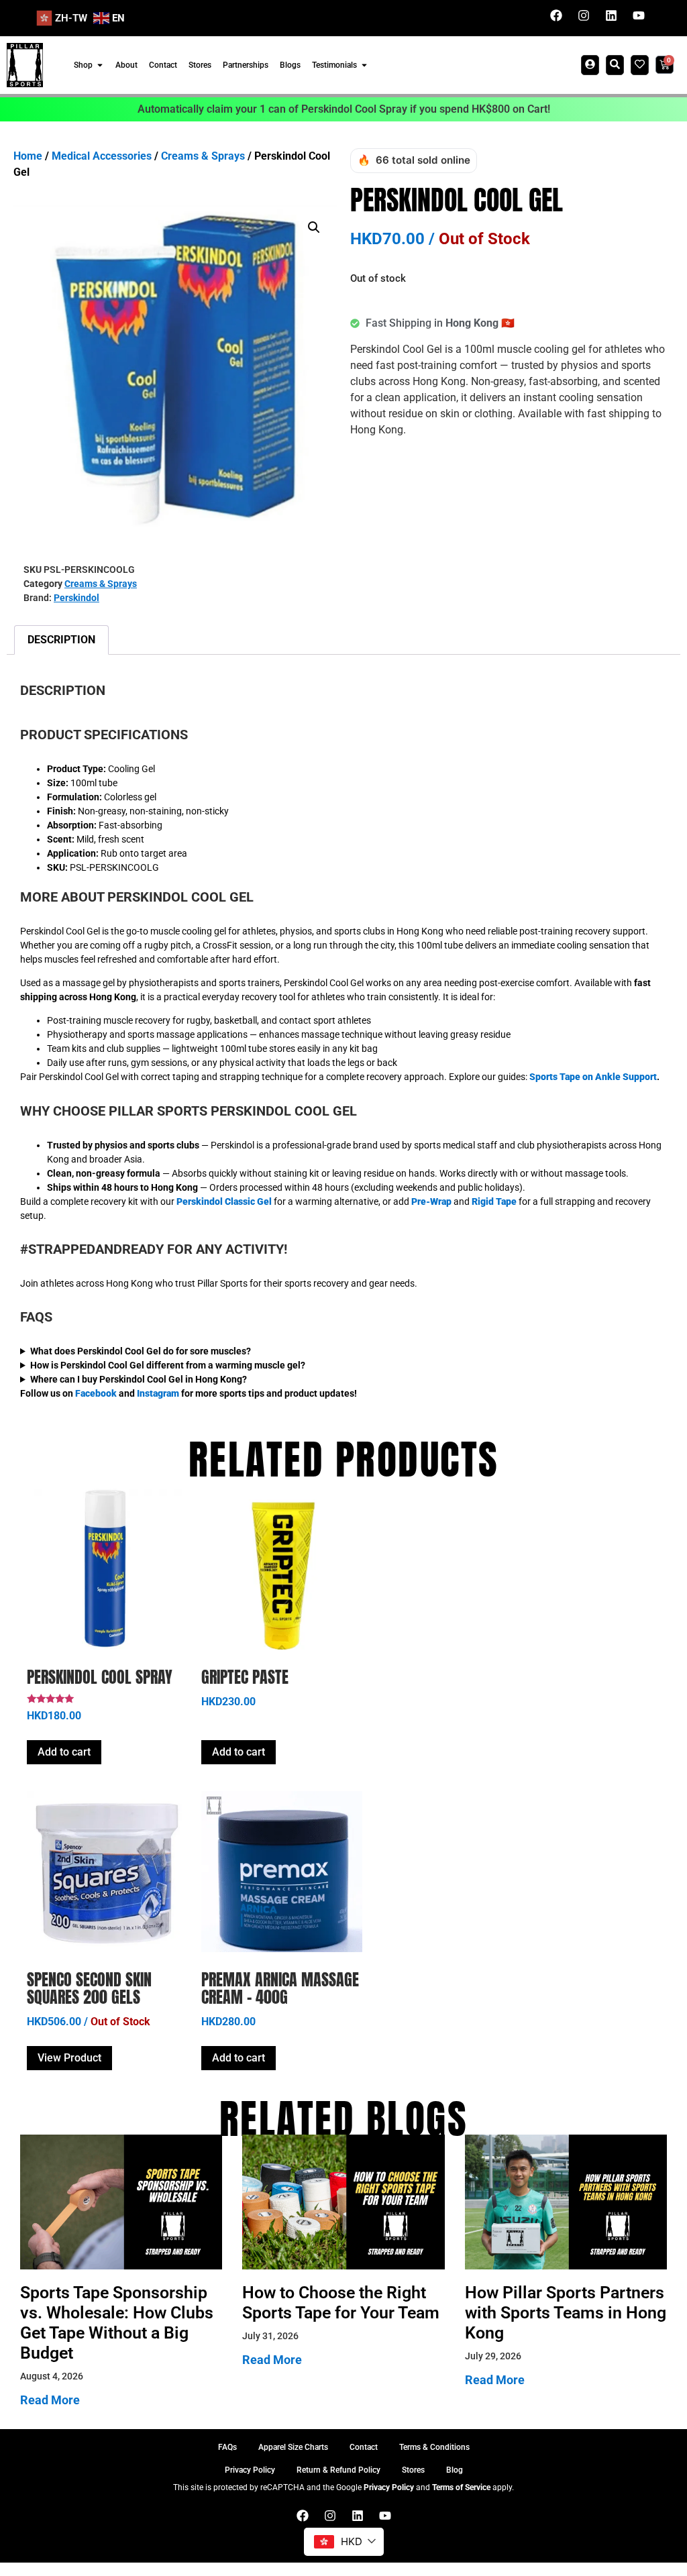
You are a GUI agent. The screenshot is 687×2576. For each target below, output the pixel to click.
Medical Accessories (102, 156)
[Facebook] (556, 15)
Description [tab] (61, 640)
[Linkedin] (611, 15)
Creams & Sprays (203, 156)
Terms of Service (461, 2487)
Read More (50, 2400)
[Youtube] (639, 15)
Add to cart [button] (64, 1752)
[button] (314, 227)
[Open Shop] (100, 65)
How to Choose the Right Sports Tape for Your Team (341, 2303)
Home (28, 156)
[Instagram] (584, 15)
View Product (69, 2058)
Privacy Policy (389, 2487)
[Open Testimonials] (364, 65)
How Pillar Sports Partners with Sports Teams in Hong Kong (566, 2313)
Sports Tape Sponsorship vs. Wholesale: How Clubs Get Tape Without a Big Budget (117, 2323)
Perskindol (76, 598)
